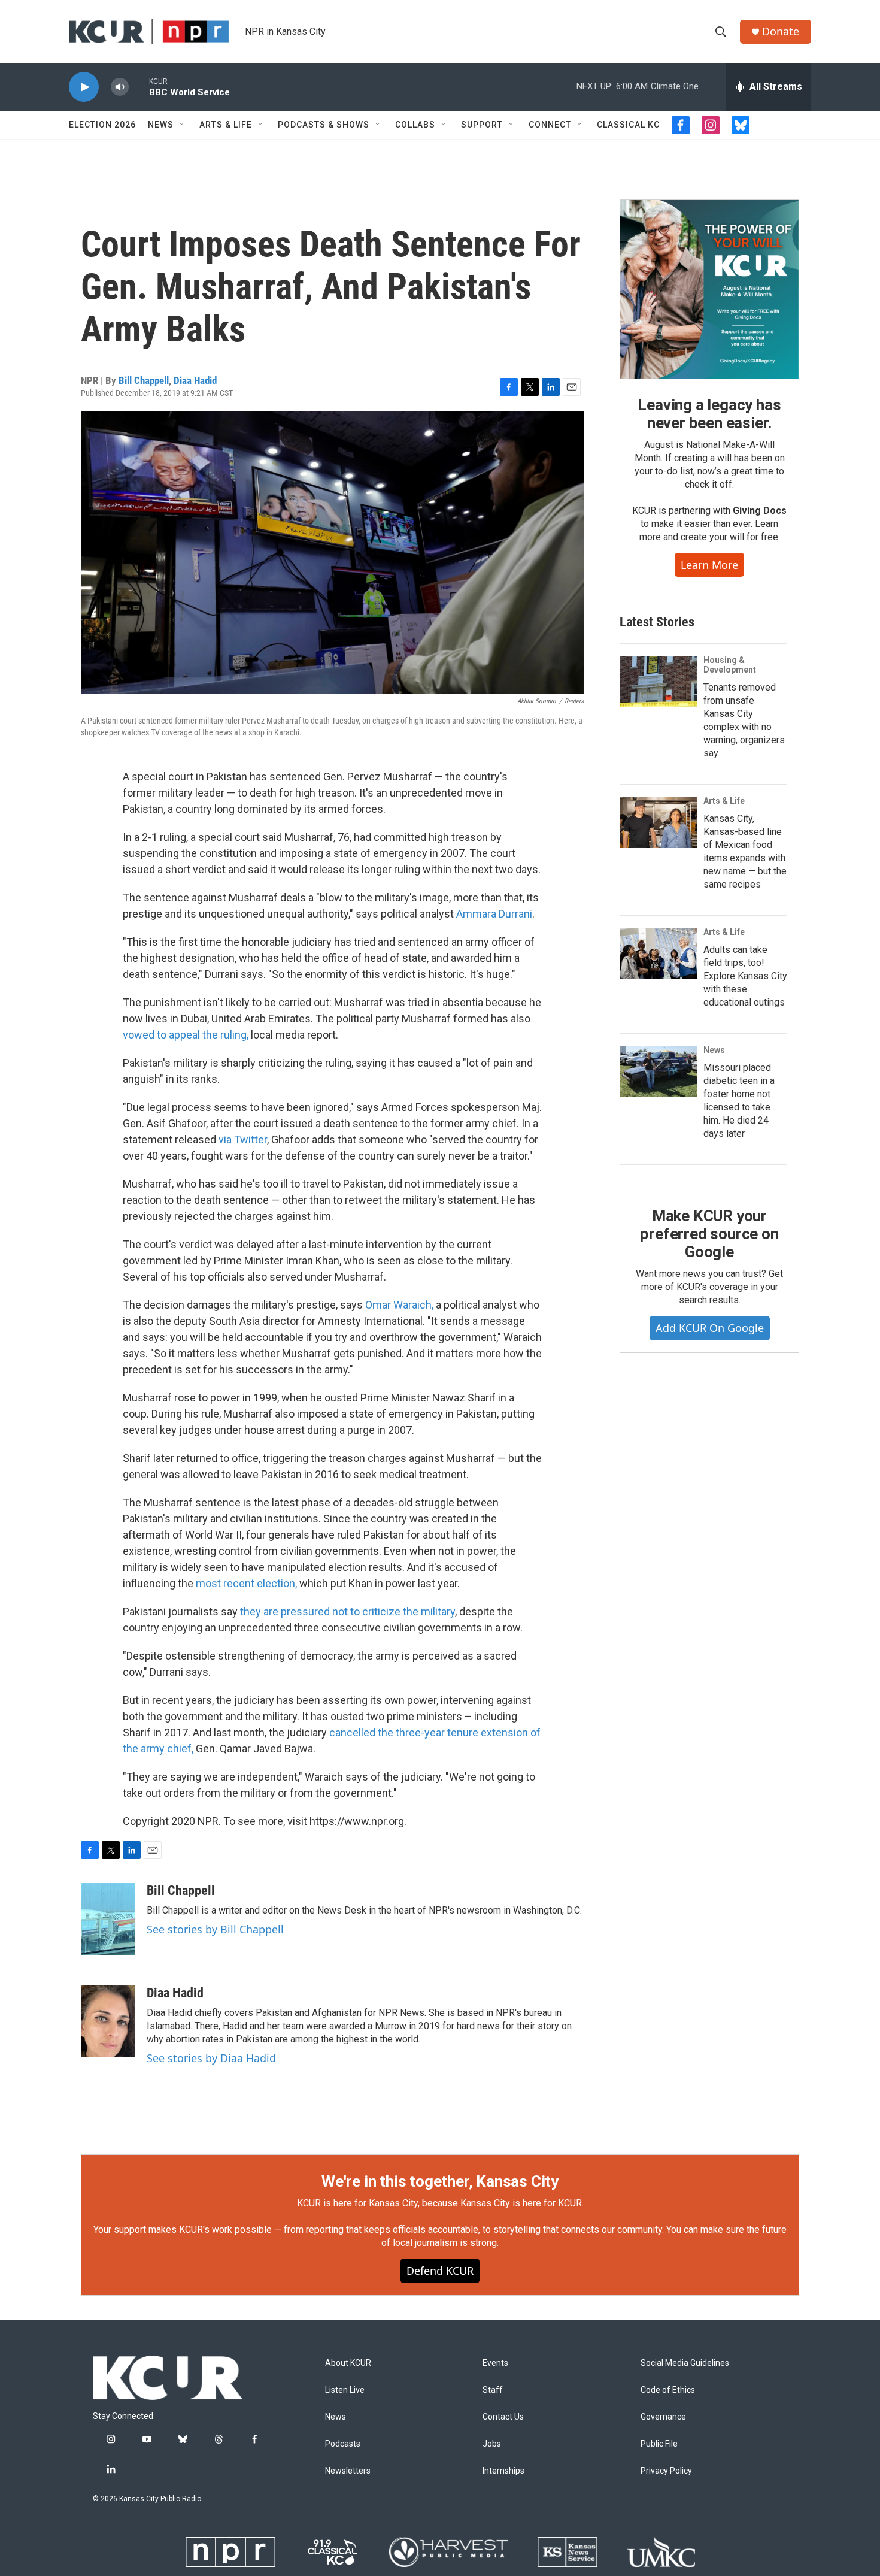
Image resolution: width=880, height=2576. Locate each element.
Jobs (492, 2444)
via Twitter (243, 1139)
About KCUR (348, 2363)
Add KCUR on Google (710, 1328)
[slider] (139, 87)
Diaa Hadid (195, 380)
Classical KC (628, 125)
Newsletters (348, 2471)
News (161, 125)
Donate (781, 31)
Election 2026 (102, 125)
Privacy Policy (666, 2471)
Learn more (709, 565)
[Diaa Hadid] (108, 2021)
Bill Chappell (144, 380)
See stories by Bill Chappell (215, 1929)
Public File (659, 2444)
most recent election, (246, 1583)
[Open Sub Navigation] (183, 125)
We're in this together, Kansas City (440, 2181)
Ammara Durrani (494, 914)
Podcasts (343, 2444)
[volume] (120, 87)
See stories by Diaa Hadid (211, 2058)
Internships (503, 2471)
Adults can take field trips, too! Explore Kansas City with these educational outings (745, 976)
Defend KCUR (440, 2271)
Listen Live (345, 2390)
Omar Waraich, (399, 1305)
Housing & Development (730, 665)
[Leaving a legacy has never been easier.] (709, 289)
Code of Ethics (668, 2390)
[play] (84, 87)
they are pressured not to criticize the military (348, 1611)
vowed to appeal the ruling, (186, 1035)
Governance (663, 2417)
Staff (493, 2390)
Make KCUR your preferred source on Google (709, 1234)
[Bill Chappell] (108, 1919)
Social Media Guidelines (685, 2363)
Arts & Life (226, 125)
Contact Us (503, 2417)
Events (495, 2363)
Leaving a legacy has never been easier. (709, 414)
